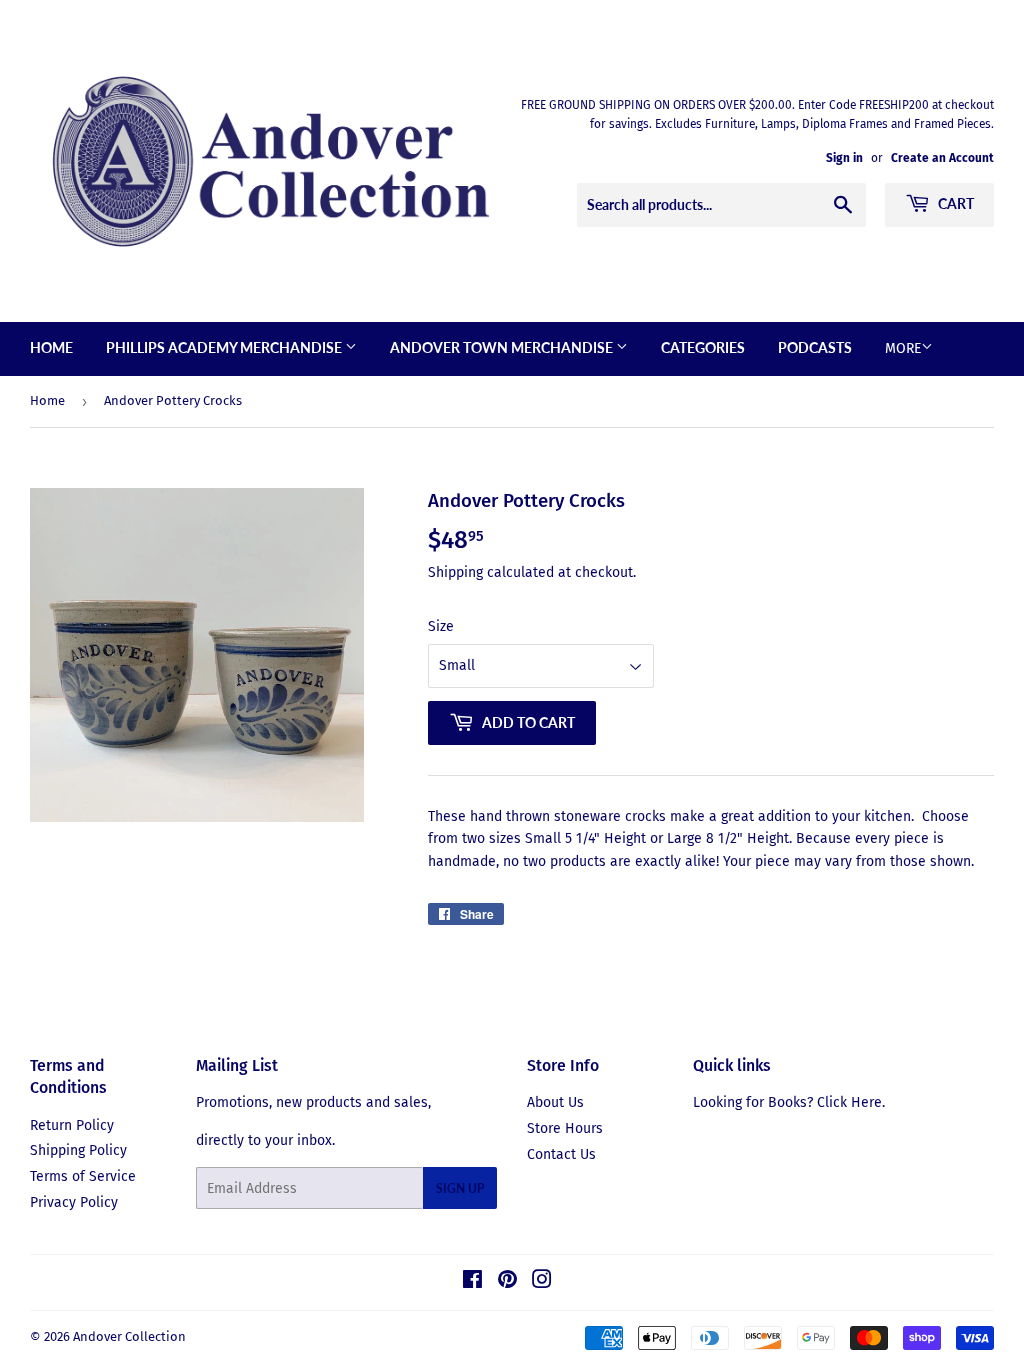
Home (51, 347)
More (903, 348)
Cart (954, 203)
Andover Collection (129, 1336)
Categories (703, 347)
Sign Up (460, 1188)
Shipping (455, 572)
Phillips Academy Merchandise (225, 347)
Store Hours (565, 1128)
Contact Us (561, 1154)
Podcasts (815, 347)
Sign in (844, 158)
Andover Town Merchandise (503, 347)
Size (441, 626)
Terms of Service (83, 1176)
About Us (555, 1102)
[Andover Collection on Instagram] (542, 1282)
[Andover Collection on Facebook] (472, 1282)
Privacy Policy (74, 1202)
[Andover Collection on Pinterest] (507, 1282)
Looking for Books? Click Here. (789, 1102)
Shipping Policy (78, 1150)
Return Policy (72, 1125)
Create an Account (942, 158)
